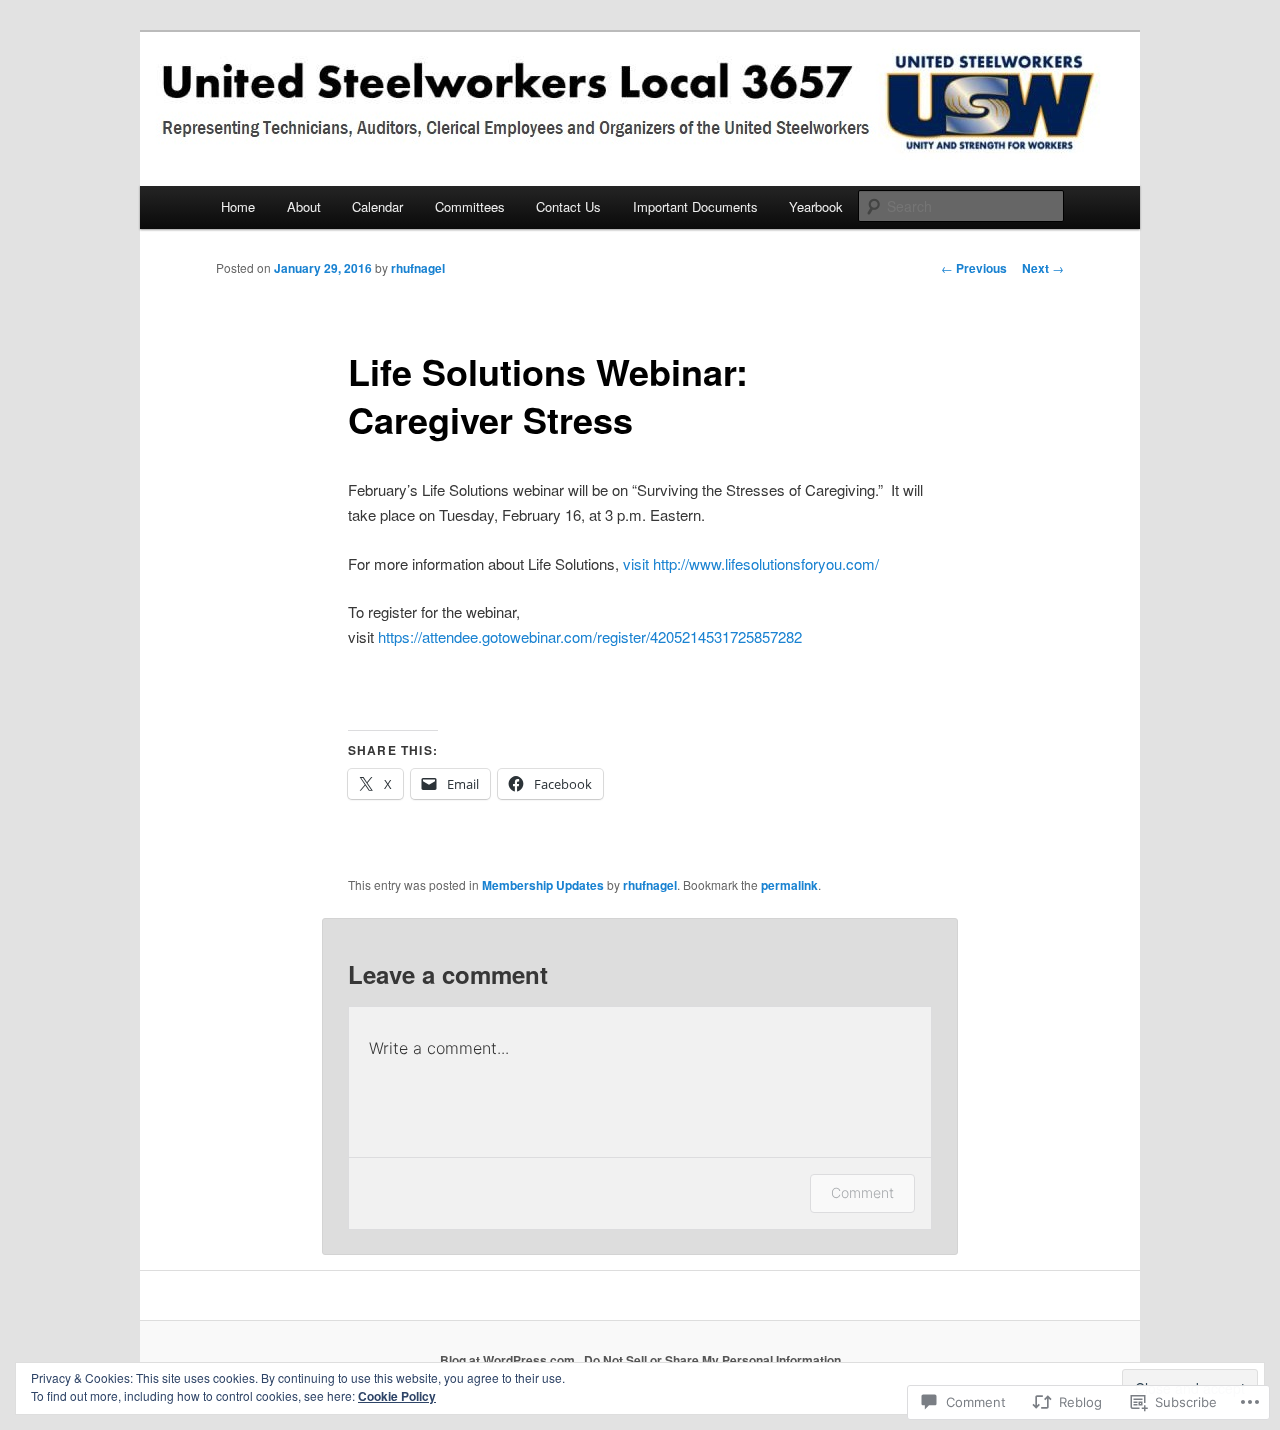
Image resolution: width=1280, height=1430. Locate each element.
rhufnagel (418, 268)
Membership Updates (543, 885)
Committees (470, 206)
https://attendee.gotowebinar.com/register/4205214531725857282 (590, 636)
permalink (789, 885)
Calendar (377, 206)
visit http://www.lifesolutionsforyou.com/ (751, 563)
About (304, 206)
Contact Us (568, 206)
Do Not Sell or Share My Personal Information (712, 1360)
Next (1043, 268)
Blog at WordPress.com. (509, 1360)
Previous (974, 268)
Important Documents (695, 206)
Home (238, 206)
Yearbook (816, 206)
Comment (862, 1192)
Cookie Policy (397, 1396)
